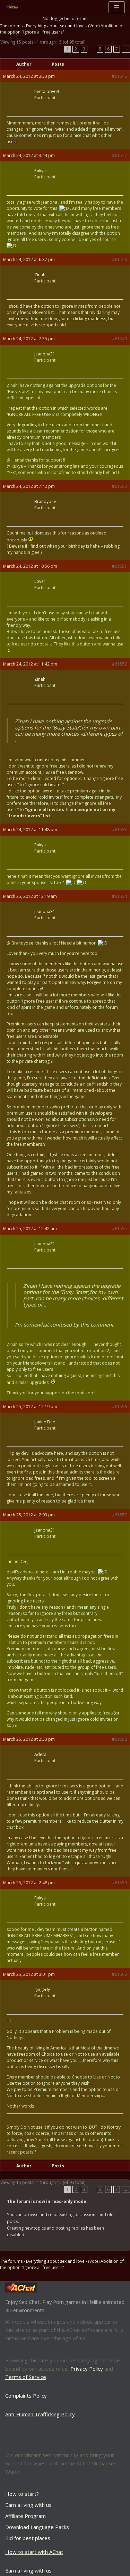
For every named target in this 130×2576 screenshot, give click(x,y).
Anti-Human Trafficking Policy (40, 2414)
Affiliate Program (25, 2516)
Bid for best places (28, 2538)
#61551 (119, 566)
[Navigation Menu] (117, 7)
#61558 (119, 1739)
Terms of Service (26, 2377)
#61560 (119, 1974)
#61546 (119, 76)
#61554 (119, 896)
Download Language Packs (37, 2527)
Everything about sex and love (55, 26)
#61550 (119, 486)
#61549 (119, 339)
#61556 (119, 1407)
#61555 (119, 1229)
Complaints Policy (26, 2396)
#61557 (119, 1515)
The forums (11, 26)
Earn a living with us (28, 2505)
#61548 (119, 259)
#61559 (119, 1883)
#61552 (119, 664)
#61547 (119, 155)
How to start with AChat (34, 2552)
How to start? (22, 2494)
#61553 (119, 830)
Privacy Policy (87, 2369)
